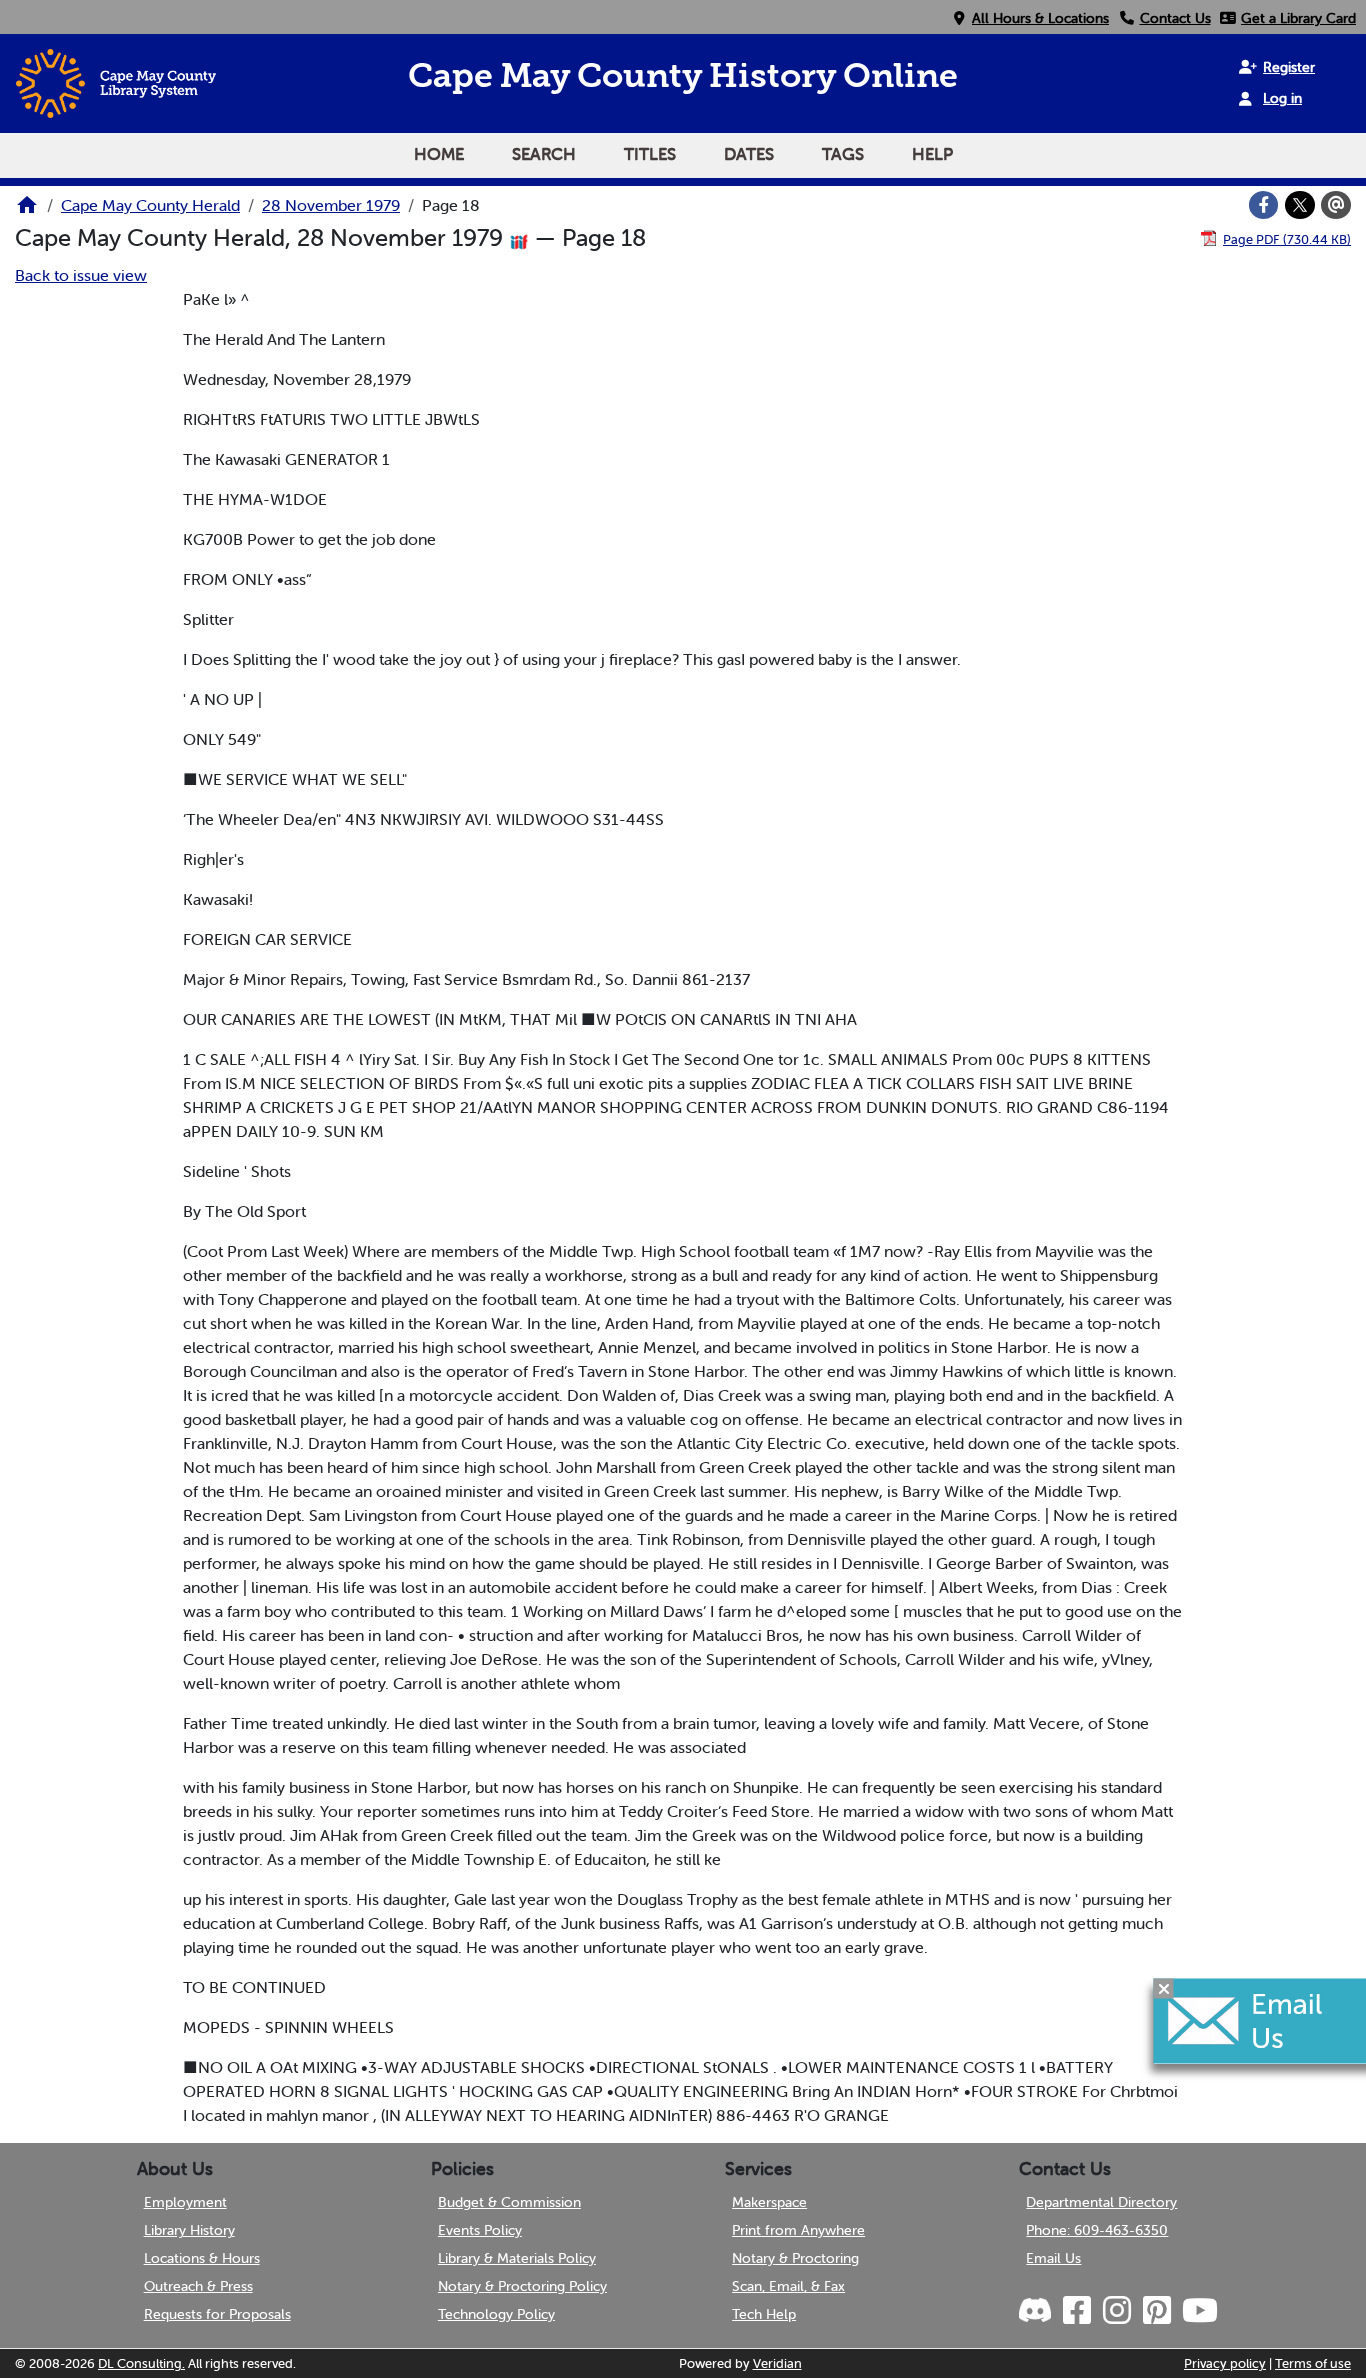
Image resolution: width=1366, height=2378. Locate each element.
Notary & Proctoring (795, 2258)
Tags (843, 154)
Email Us (1053, 2258)
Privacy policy (1225, 2363)
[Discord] (1037, 2311)
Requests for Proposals (217, 2314)
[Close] (1164, 1989)
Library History (189, 2230)
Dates (749, 154)
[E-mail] (1336, 205)
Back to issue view (81, 275)
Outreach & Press (198, 2286)
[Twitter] (1300, 205)
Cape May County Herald (150, 205)
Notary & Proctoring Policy (522, 2286)
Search (544, 154)
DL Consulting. (141, 2363)
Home (439, 154)
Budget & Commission (509, 2202)
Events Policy (480, 2230)
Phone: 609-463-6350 (1097, 2230)
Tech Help (764, 2314)
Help (932, 154)
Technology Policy (496, 2314)
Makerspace (769, 2202)
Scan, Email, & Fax (788, 2286)
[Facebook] (1264, 205)
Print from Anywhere (798, 2230)
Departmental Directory (1101, 2202)
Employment (185, 2202)
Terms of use (1313, 2363)
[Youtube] (1198, 2311)
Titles (650, 154)
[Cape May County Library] (27, 211)
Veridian (777, 2363)
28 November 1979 (331, 205)
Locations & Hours (202, 2258)
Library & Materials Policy (517, 2258)
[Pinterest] (1155, 2311)
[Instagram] (1115, 2311)
